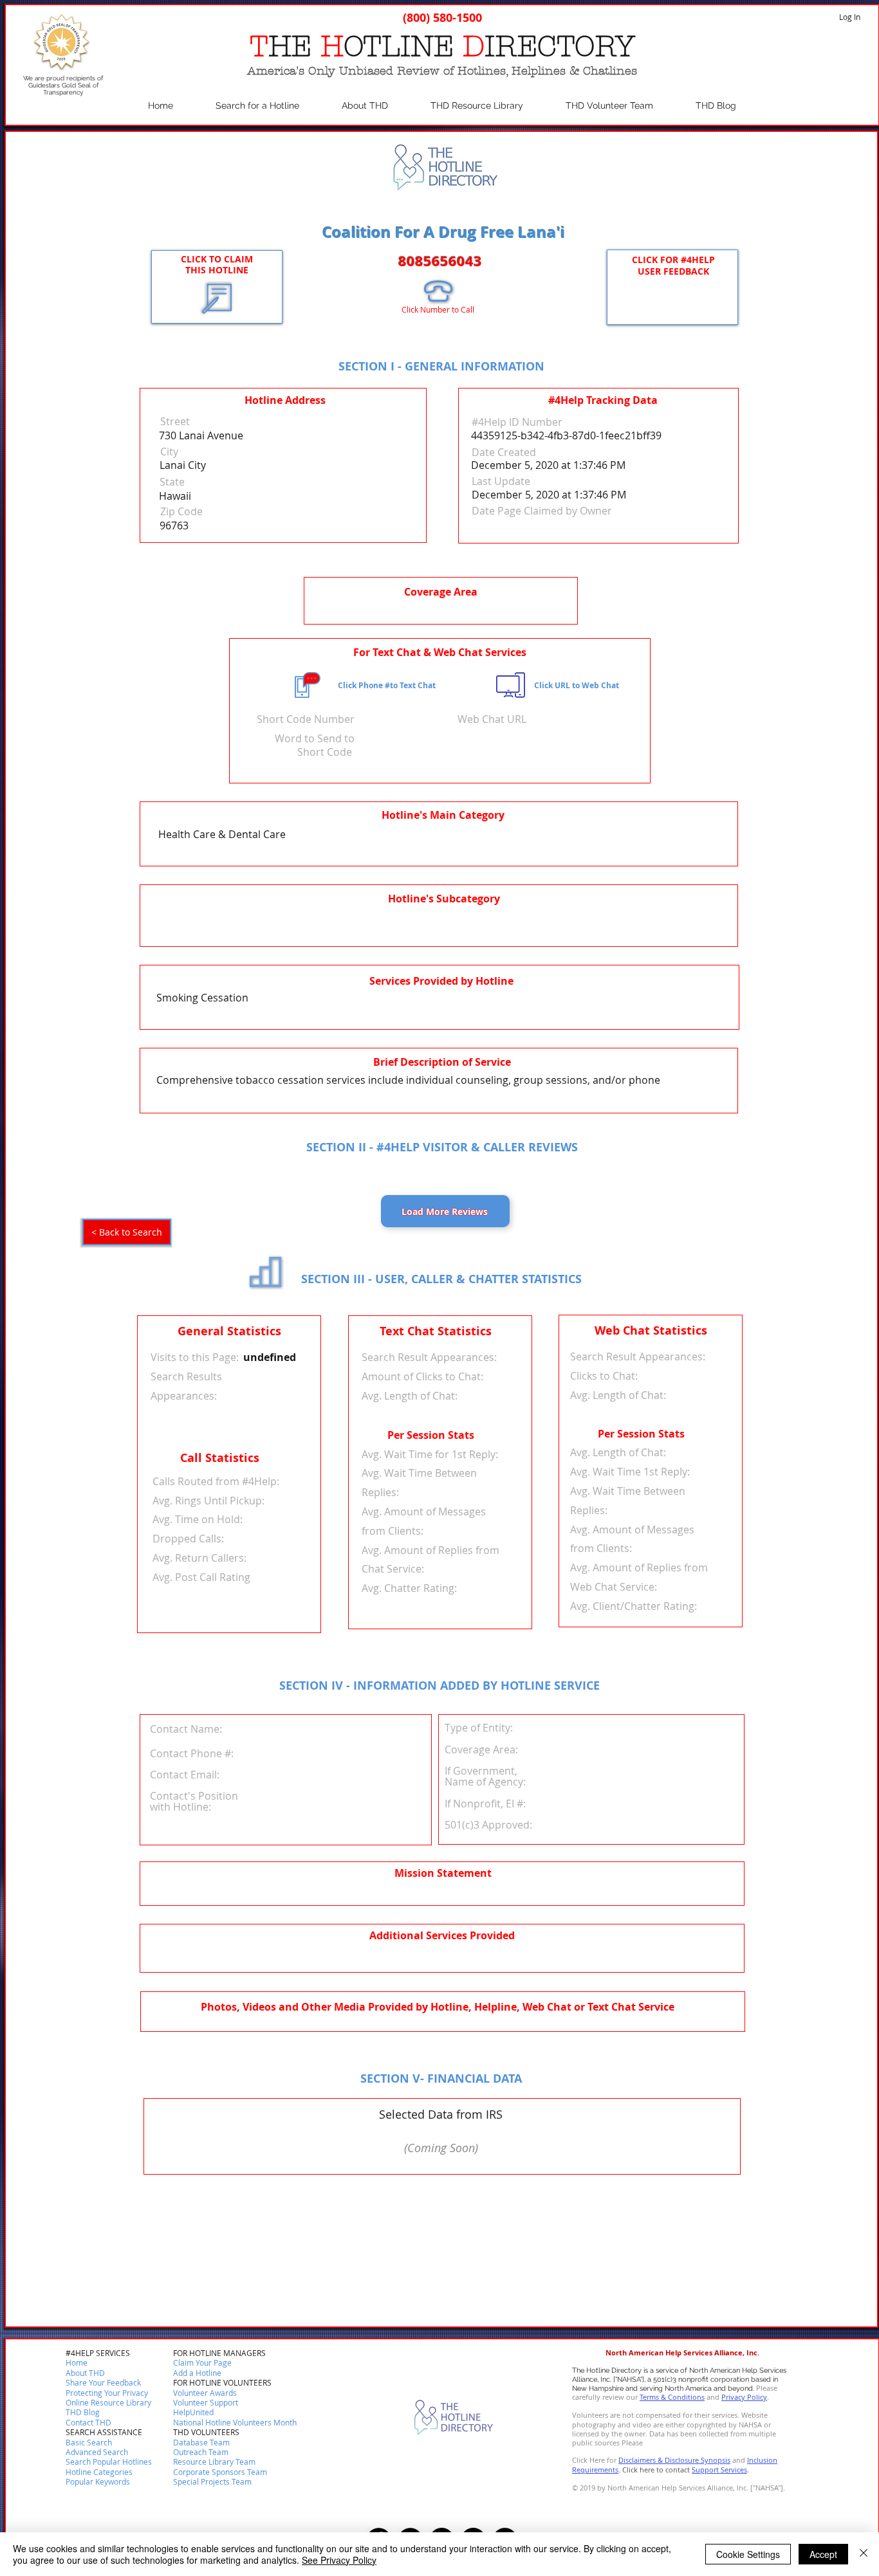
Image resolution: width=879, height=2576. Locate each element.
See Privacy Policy (339, 2560)
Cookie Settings (748, 2554)
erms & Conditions (674, 2397)
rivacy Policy (746, 2397)
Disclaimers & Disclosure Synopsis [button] (674, 2460)
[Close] (864, 2554)
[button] (88, 2423)
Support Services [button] (719, 2470)
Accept (823, 2554)
